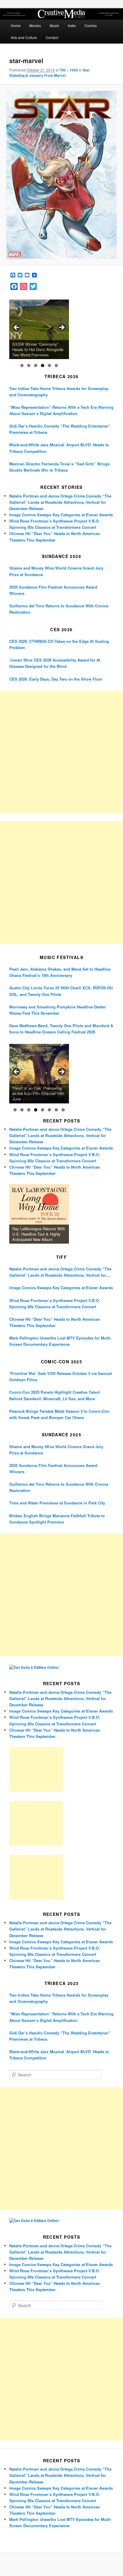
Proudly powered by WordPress (61, 2565)
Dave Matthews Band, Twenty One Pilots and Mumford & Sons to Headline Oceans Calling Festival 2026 (61, 1029)
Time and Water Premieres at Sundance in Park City (57, 1503)
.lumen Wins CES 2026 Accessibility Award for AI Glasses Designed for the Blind (55, 663)
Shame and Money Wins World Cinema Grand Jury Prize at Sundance (56, 571)
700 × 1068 (69, 70)
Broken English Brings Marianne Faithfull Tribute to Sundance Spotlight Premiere (57, 1519)
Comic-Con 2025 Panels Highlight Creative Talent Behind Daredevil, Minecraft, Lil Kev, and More (54, 1395)
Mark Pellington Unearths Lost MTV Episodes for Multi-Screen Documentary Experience (60, 1341)
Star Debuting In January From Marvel (50, 73)
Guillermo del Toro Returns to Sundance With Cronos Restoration (59, 609)
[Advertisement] (61, 752)
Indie (72, 25)
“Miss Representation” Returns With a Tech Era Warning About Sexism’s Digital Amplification (61, 410)
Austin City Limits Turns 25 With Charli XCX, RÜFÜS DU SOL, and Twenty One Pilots (61, 991)
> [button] (61, 328)
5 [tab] (49, 365)
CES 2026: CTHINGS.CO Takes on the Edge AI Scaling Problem (59, 644)
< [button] (17, 328)
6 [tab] (56, 365)
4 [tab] (43, 365)
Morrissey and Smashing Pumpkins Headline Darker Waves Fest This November (58, 1010)
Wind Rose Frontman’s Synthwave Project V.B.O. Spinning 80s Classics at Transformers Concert (55, 1303)
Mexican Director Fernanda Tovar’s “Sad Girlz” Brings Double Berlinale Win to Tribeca (59, 467)
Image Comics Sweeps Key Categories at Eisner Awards (61, 515)
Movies (35, 25)
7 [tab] (56, 1110)
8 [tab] (63, 1110)
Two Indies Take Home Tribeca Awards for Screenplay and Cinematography (59, 392)
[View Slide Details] (39, 329)
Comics (91, 25)
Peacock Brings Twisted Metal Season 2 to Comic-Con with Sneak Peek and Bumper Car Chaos (59, 1414)
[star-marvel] (61, 175)
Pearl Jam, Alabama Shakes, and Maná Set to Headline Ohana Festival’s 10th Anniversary (60, 972)
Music (54, 25)
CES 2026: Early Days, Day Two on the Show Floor (56, 679)
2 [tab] (29, 365)
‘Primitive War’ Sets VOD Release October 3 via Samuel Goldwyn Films (61, 1376)
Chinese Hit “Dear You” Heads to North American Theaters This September (55, 1322)
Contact (52, 37)
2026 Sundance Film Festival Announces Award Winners (53, 590)
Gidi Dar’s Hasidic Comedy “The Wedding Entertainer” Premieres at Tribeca (60, 429)
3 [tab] (36, 365)
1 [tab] (22, 365)
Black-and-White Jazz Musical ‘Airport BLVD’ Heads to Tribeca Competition (59, 448)
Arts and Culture (24, 37)
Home (16, 25)
